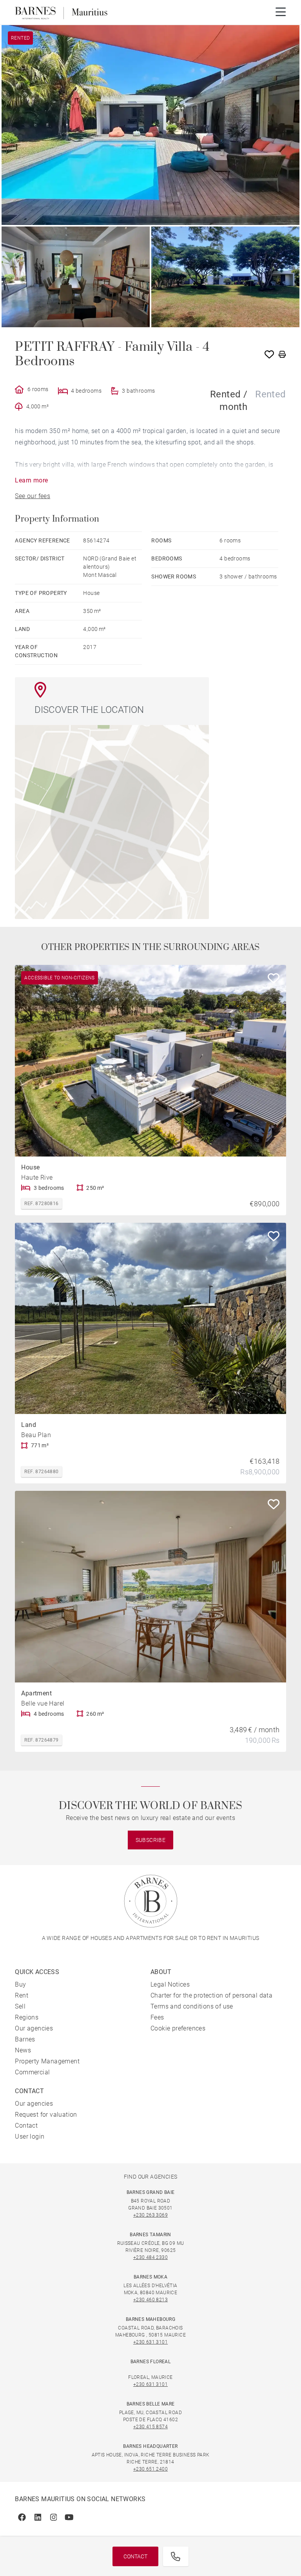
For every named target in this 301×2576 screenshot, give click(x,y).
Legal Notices (170, 1984)
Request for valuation (46, 2115)
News (23, 2050)
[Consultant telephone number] (176, 2556)
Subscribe (151, 1840)
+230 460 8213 (150, 2300)
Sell (20, 2006)
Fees (157, 2017)
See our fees (33, 496)
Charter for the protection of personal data (211, 1995)
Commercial (32, 2072)
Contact (135, 2556)
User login (30, 2136)
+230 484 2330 (150, 2257)
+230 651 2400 (150, 2469)
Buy (20, 1984)
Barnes (25, 2039)
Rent (22, 1995)
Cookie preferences (178, 2028)
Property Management (47, 2061)
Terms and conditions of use (192, 2006)
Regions (27, 2017)
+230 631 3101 (150, 2342)
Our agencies (34, 2028)
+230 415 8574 (150, 2427)
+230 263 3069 (150, 2215)
